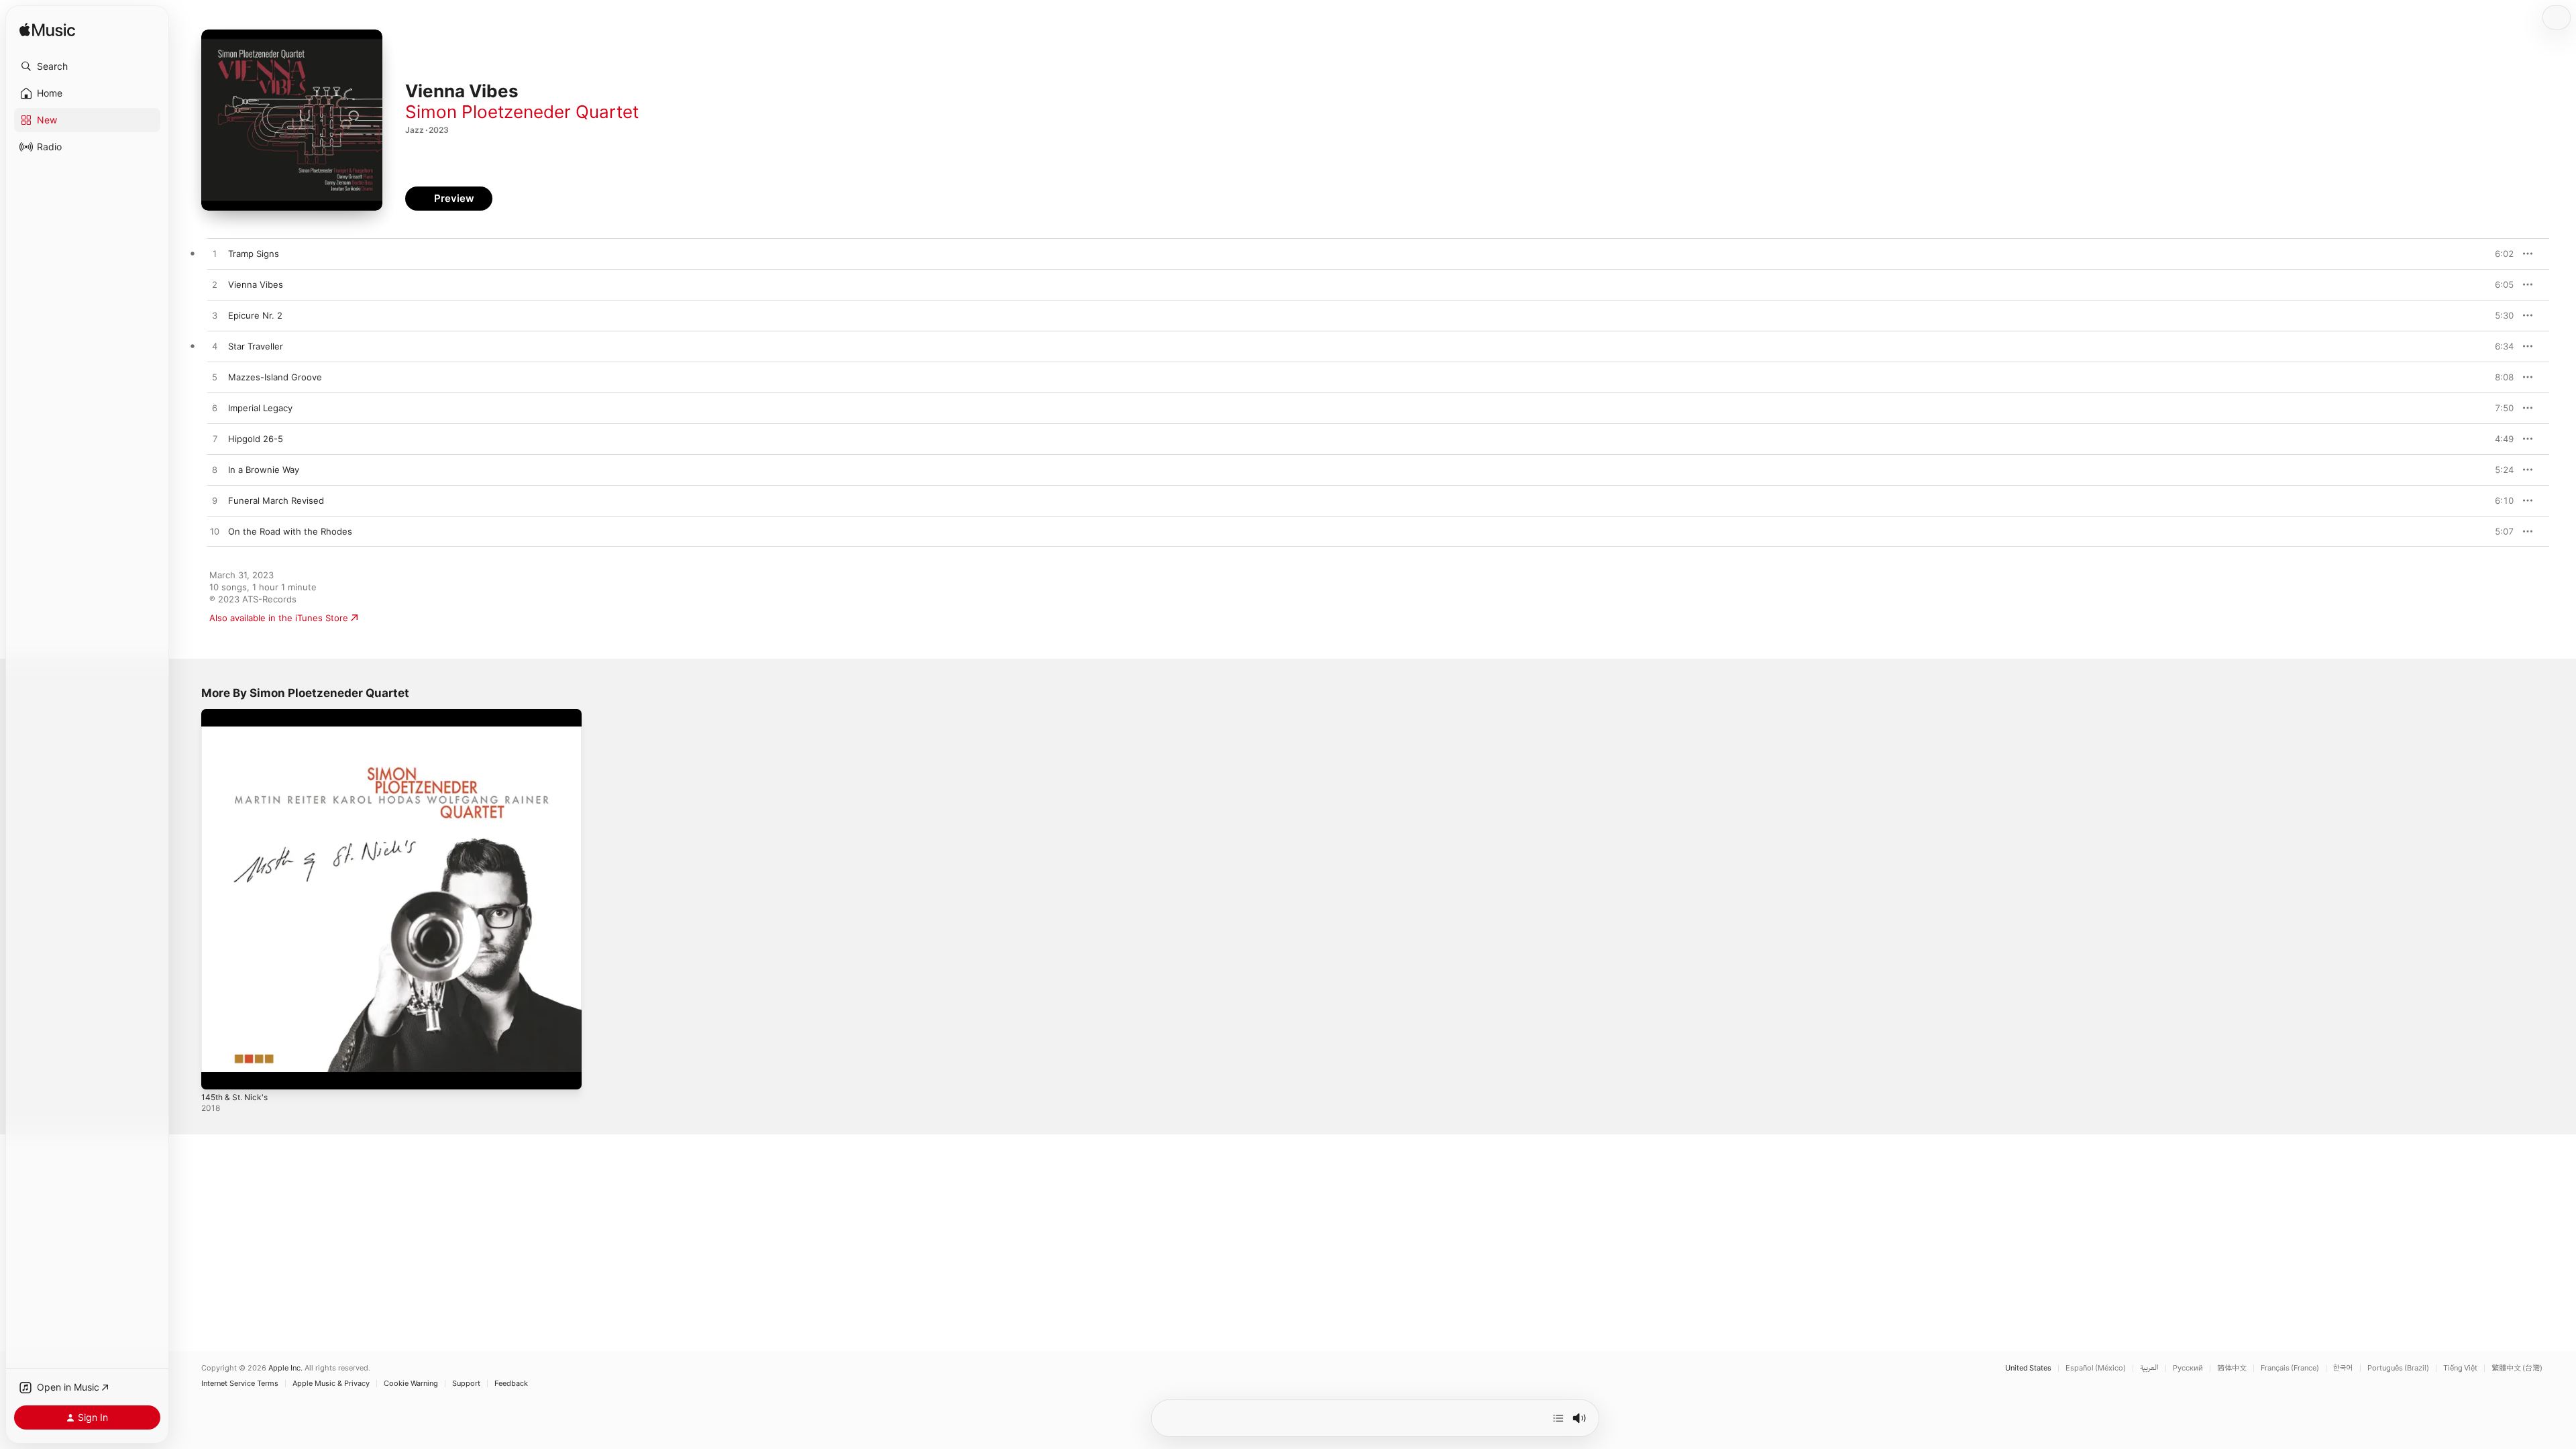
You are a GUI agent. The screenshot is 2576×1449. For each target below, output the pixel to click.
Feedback (511, 1384)
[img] (47, 31)
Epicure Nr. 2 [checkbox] (255, 315)
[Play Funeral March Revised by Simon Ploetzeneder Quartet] (215, 501)
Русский (2188, 1368)
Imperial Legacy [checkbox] (260, 408)
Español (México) (2096, 1368)
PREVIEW (2499, 254)
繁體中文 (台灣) (2517, 1368)
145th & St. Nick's (238, 714)
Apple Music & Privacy (331, 1384)
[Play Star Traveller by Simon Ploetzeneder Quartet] (215, 347)
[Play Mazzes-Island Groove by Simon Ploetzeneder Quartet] (215, 378)
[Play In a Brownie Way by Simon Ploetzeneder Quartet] (215, 470)
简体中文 (2232, 1368)
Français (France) (2290, 1368)
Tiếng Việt (2460, 1368)
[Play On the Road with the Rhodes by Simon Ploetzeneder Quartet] (215, 532)
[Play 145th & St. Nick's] (218, 1073)
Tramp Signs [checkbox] (254, 254)
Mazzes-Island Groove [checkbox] (275, 377)
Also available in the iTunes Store (279, 618)
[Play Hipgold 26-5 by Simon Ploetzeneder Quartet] (215, 439)
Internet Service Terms (240, 1384)
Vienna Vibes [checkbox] (256, 284)
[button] (87, 66)
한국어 (2343, 1368)
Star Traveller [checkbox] (256, 346)
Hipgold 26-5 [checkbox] (256, 439)
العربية (2149, 1368)
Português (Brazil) (2398, 1368)
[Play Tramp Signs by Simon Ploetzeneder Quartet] (215, 254)
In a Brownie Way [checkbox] (264, 470)
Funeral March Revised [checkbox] (276, 500)
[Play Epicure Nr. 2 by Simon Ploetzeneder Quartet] (215, 316)
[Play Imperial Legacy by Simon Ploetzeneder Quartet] (215, 409)
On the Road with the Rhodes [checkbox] (290, 531)
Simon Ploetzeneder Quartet (522, 112)
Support (466, 1384)
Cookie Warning (411, 1384)
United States (2028, 1368)
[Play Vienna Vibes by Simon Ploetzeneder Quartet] (215, 285)
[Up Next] (1558, 1418)
